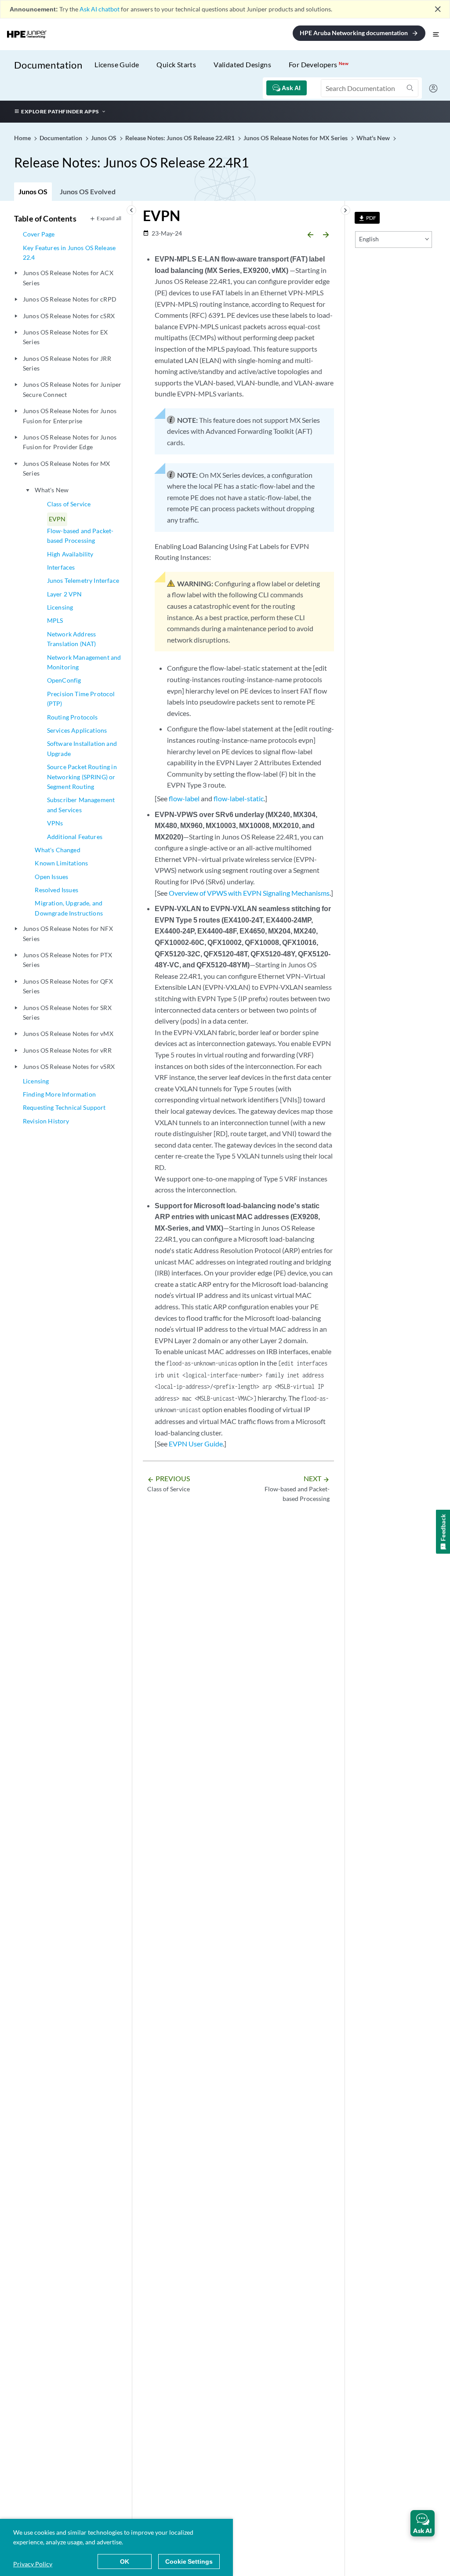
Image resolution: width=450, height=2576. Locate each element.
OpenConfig (64, 680)
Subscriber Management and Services (81, 805)
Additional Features (75, 837)
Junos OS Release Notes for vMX (68, 1034)
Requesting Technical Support (64, 1107)
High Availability (70, 554)
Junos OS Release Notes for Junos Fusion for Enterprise (70, 416)
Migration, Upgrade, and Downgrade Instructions (69, 908)
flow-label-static (239, 798)
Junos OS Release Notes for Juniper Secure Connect (72, 389)
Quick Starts (176, 64)
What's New (52, 490)
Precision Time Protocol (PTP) (81, 699)
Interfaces (61, 567)
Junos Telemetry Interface (83, 580)
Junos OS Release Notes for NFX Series (68, 933)
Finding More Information (59, 1094)
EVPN (57, 519)
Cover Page (39, 234)
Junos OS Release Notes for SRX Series (67, 1012)
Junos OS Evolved (88, 191)
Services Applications (77, 730)
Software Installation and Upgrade (82, 748)
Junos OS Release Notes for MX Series (67, 468)
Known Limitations (61, 863)
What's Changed (57, 850)
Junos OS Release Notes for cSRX (69, 316)
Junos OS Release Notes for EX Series (65, 337)
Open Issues (51, 877)
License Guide (117, 64)
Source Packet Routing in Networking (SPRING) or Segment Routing (82, 777)
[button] (423, 2523)
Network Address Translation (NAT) (72, 639)
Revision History (46, 1121)
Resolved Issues (56, 890)
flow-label (184, 798)
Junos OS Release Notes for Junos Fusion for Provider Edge (70, 442)
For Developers (319, 64)
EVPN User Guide (196, 1444)
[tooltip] (367, 218)
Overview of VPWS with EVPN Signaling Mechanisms (249, 893)
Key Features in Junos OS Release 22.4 (69, 253)
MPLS (55, 620)
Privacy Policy (33, 2564)
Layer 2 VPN (65, 594)
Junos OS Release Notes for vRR (67, 1050)
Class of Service (69, 504)
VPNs (55, 823)
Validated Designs (242, 64)
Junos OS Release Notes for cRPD (70, 299)
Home (23, 138)
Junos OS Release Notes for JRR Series (67, 363)
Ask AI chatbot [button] (100, 9)
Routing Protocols (73, 717)
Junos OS (33, 191)
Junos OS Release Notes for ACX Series (68, 278)
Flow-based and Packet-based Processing (80, 536)
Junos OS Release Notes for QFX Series (68, 986)
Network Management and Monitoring (84, 662)
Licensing (60, 607)
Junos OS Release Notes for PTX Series (67, 960)
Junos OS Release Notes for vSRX (69, 1066)
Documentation (48, 65)
